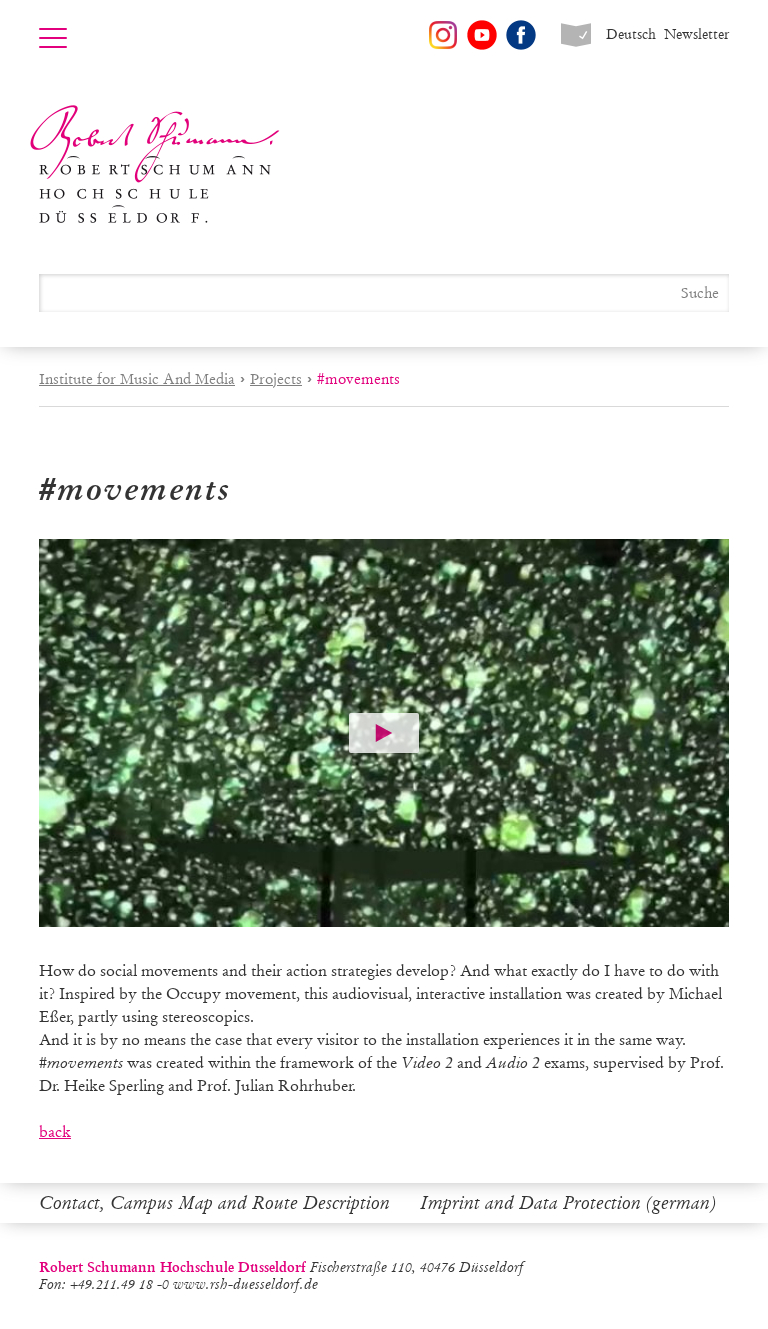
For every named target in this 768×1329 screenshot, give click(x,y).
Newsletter (696, 34)
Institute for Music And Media (137, 379)
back (55, 1131)
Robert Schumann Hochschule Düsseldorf (155, 164)
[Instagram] (443, 35)
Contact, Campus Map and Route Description (214, 1203)
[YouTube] (482, 35)
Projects (276, 379)
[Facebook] (521, 35)
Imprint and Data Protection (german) (568, 1203)
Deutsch (631, 34)
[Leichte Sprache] (576, 35)
